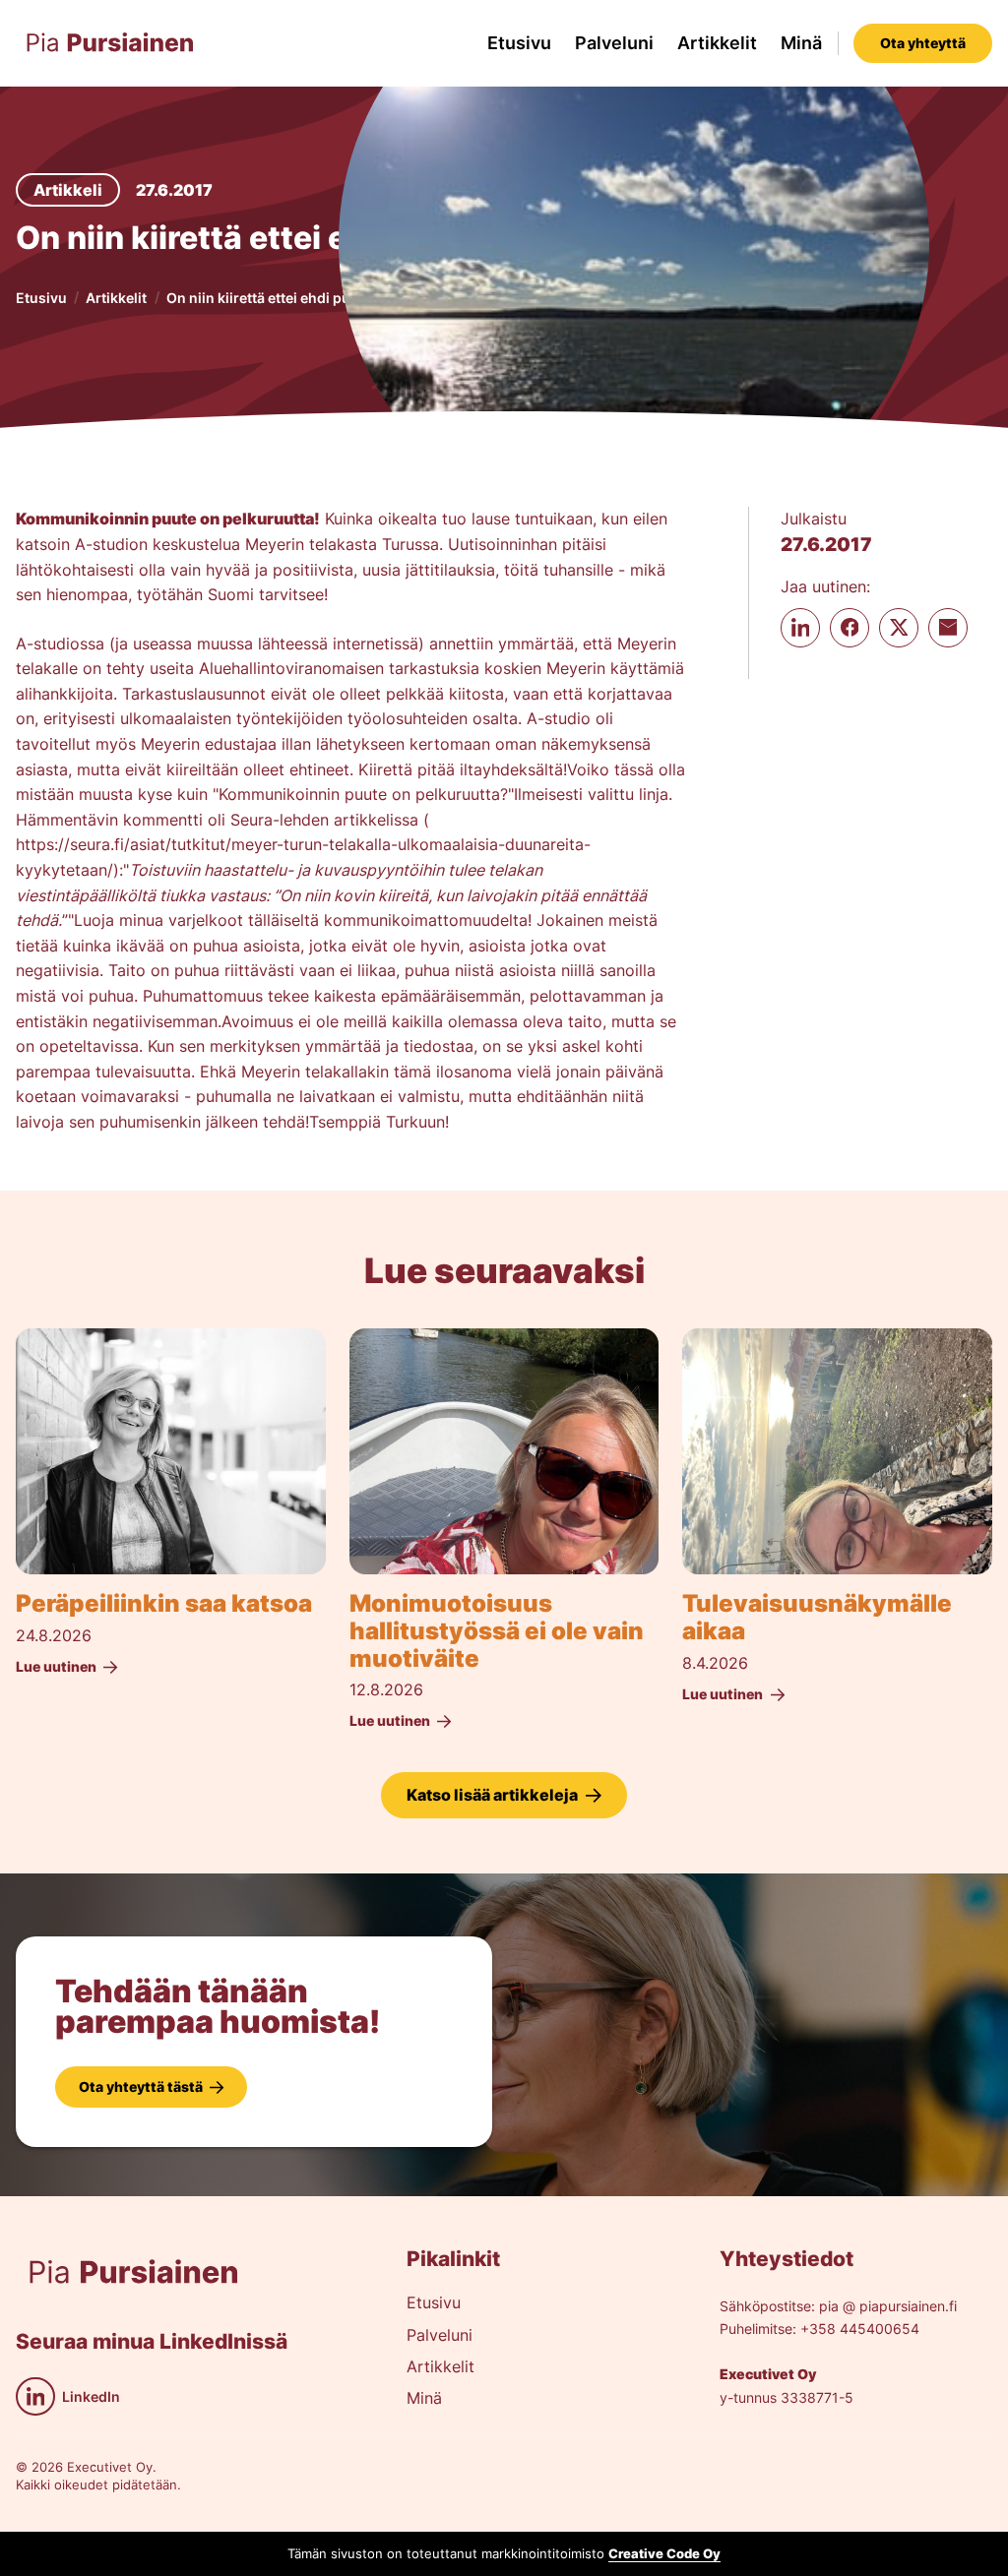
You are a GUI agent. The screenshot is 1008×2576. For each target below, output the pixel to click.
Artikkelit (717, 43)
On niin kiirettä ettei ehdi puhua (271, 298)
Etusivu (519, 43)
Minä (801, 43)
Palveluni (614, 43)
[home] (110, 43)
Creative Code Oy (664, 2554)
